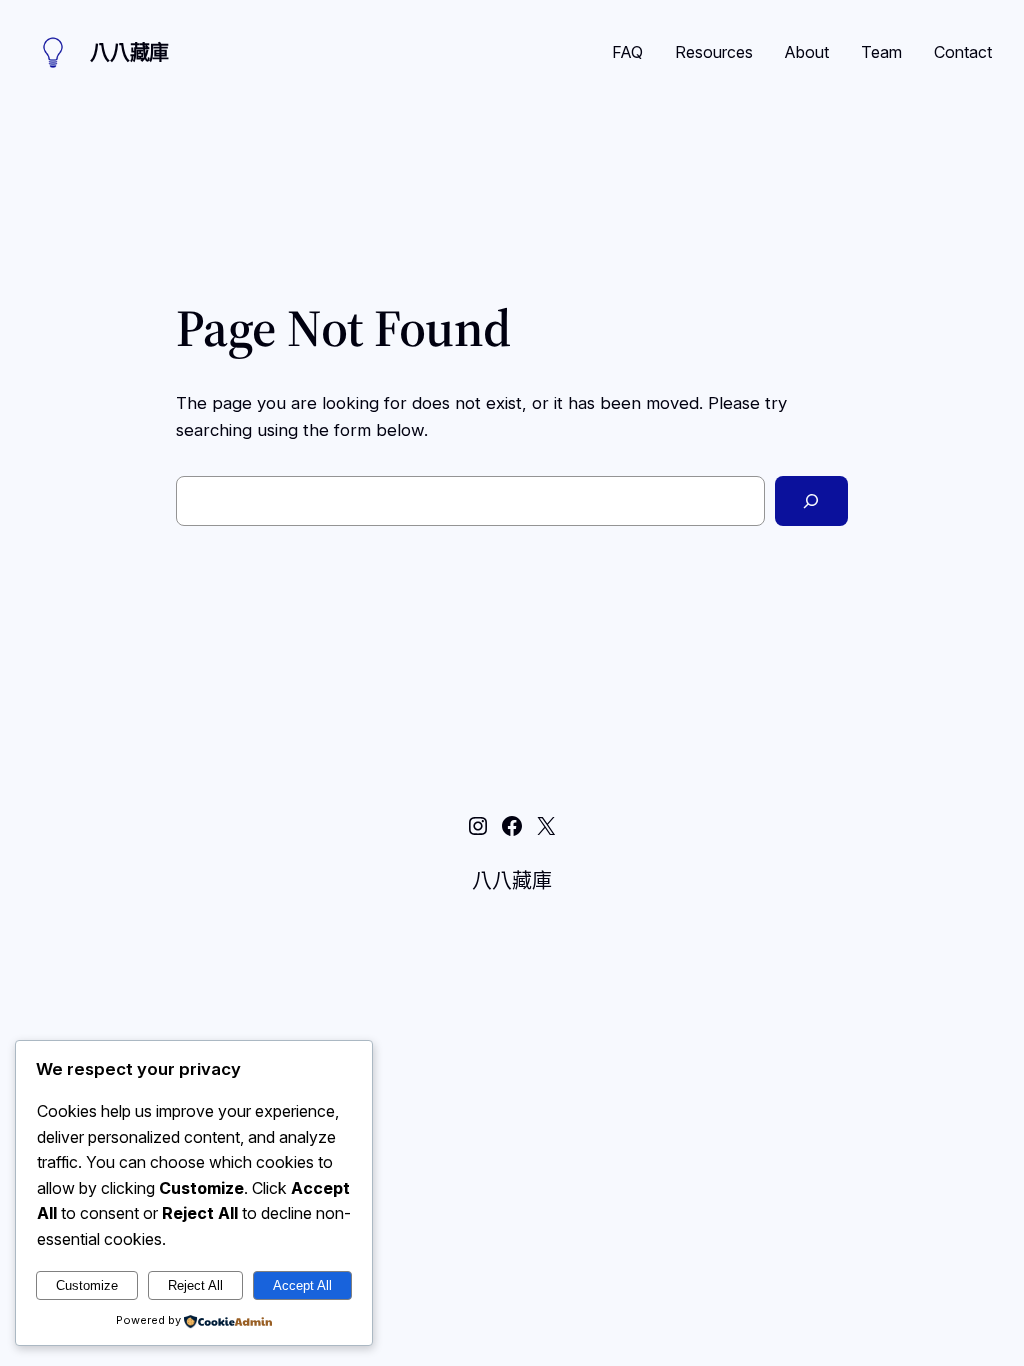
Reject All (195, 1285)
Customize (87, 1285)
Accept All (302, 1285)
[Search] (811, 501)
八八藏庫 (129, 53)
